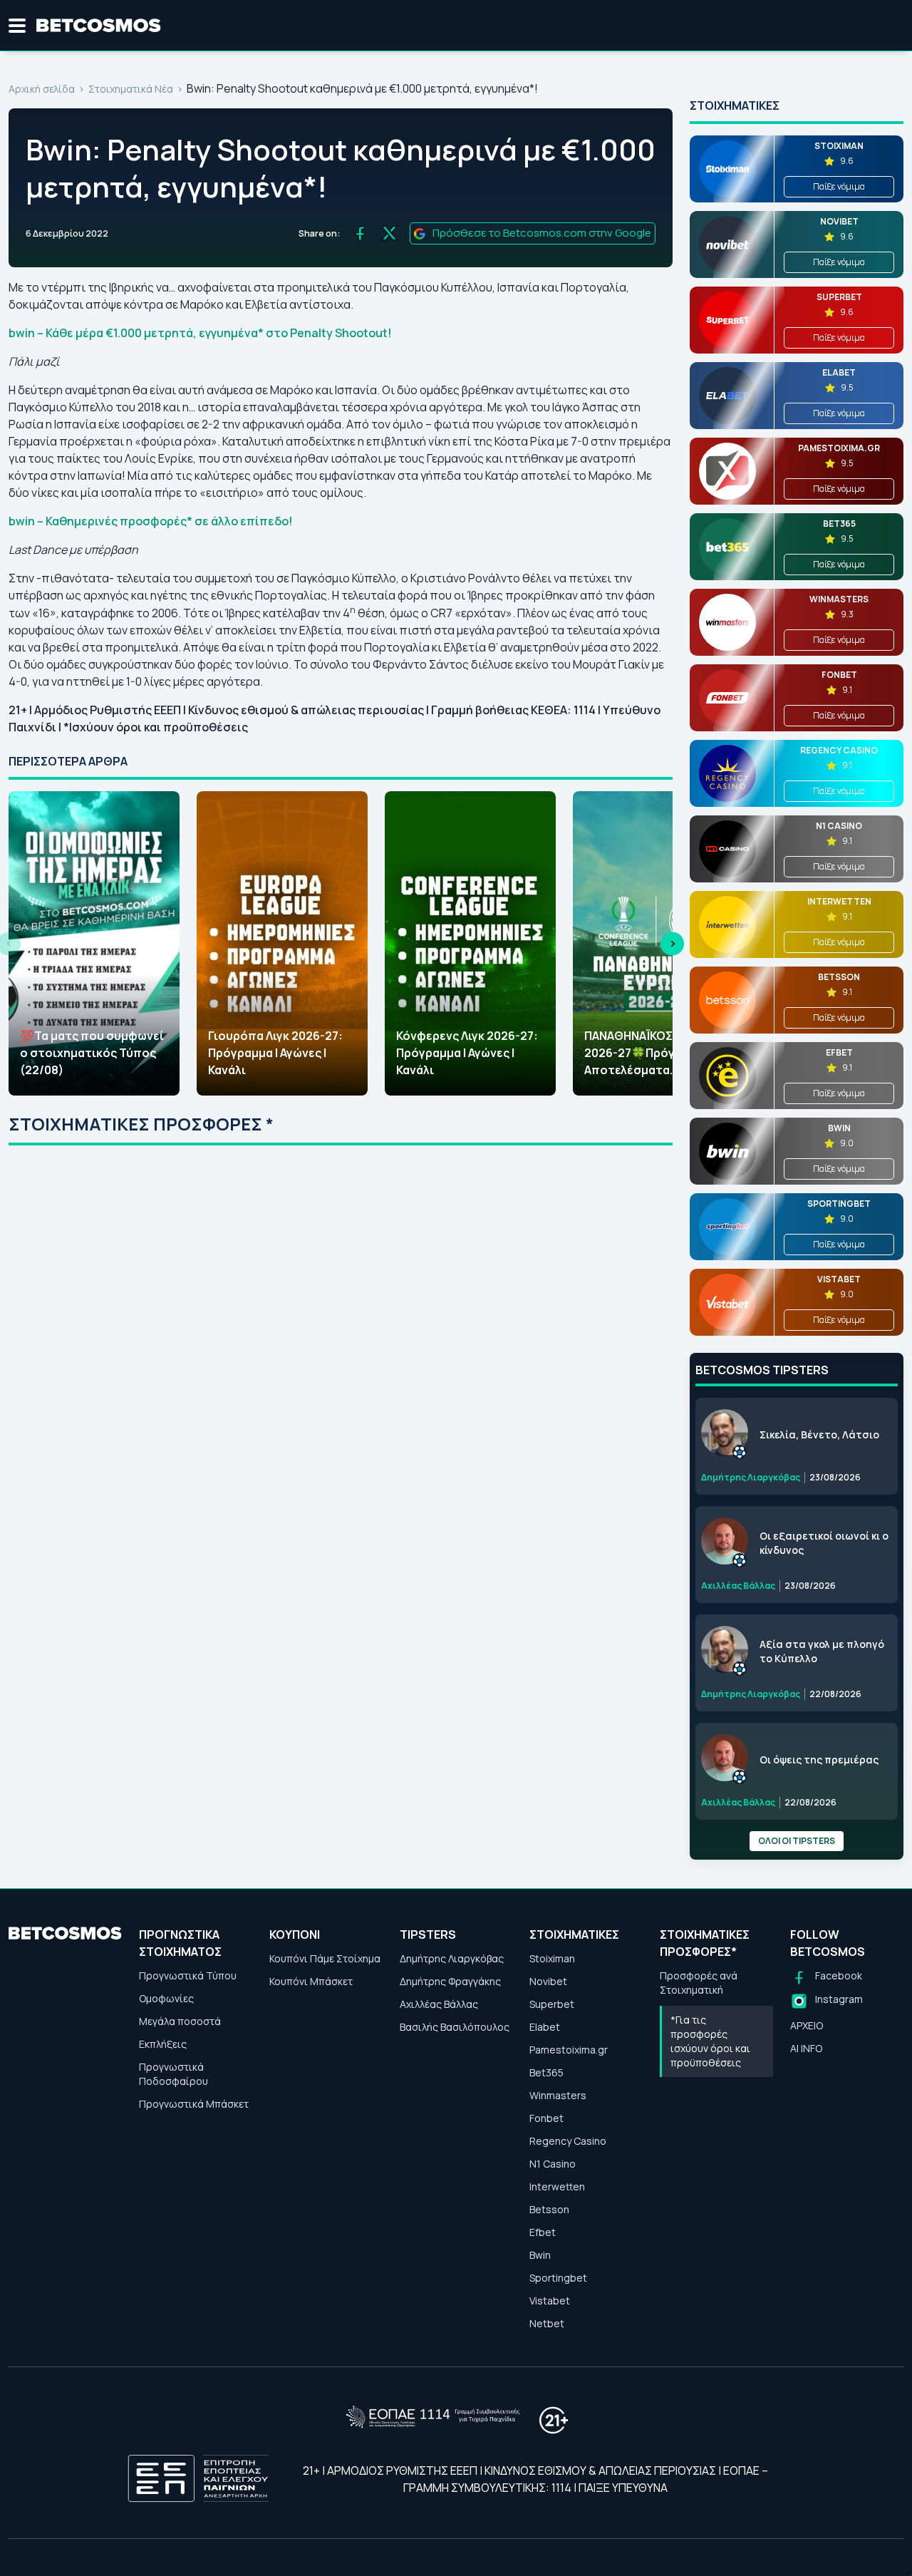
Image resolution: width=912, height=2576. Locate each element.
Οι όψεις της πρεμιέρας (819, 1760)
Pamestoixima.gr (569, 2050)
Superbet (552, 2004)
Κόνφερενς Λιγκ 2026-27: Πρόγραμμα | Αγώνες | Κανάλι (467, 1053)
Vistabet (550, 2301)
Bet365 (546, 2072)
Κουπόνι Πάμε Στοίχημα (325, 1958)
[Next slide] (672, 943)
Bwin (540, 2255)
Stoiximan (552, 1958)
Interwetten (557, 2186)
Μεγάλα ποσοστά (180, 2021)
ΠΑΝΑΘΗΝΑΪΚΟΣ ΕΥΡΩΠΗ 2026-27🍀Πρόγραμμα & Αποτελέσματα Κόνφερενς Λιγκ (653, 1053)
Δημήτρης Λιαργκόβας (452, 1958)
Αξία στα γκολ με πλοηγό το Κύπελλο (822, 1651)
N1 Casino (553, 2164)
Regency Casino (568, 2141)
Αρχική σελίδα (42, 89)
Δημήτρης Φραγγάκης (450, 1981)
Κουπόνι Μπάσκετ (311, 1981)
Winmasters (558, 2095)
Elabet (545, 2027)
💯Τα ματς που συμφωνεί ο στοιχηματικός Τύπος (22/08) (92, 1053)
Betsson (549, 2209)
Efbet (543, 2232)
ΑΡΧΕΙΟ (807, 2025)
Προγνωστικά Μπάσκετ (194, 2104)
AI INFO (806, 2048)
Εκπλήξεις (163, 2044)
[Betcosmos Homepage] (99, 26)
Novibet (548, 1981)
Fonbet (546, 2118)
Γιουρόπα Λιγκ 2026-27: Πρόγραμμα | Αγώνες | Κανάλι (275, 1053)
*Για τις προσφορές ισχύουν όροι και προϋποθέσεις (710, 2041)
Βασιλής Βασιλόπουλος (455, 2027)
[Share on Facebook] (360, 233)
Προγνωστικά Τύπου (188, 1975)
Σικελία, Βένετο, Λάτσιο (819, 1434)
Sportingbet (558, 2278)
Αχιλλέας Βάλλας (439, 2004)
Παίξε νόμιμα (839, 186)
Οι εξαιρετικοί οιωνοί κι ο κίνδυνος (824, 1543)
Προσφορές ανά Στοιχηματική (699, 1983)
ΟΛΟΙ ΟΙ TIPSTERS (797, 1841)
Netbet (547, 2323)
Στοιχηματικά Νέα (131, 89)
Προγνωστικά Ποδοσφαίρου (173, 2074)
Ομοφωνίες (166, 1998)
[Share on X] (389, 233)
